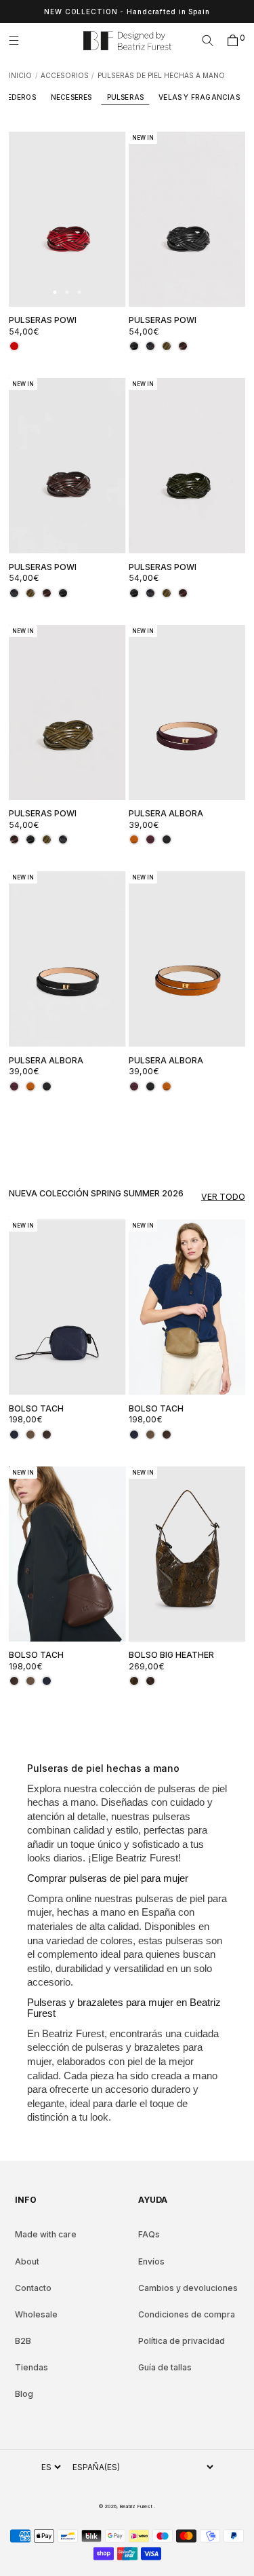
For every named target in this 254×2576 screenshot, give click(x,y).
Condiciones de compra (187, 2314)
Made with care (46, 2234)
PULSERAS (126, 97)
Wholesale (36, 2314)
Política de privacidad (182, 2341)
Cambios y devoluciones (188, 2288)
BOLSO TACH (36, 1408)
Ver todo (223, 1197)
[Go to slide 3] (80, 292)
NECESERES (71, 97)
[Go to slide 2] (67, 292)
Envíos (151, 2261)
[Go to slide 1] (55, 292)
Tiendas (31, 2367)
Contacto (33, 2288)
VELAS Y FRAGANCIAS (199, 97)
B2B (23, 2341)
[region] (127, 12)
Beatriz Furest (136, 2506)
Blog (24, 2394)
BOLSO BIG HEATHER (171, 1655)
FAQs (149, 2234)
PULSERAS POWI (43, 320)
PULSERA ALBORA (166, 813)
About (27, 2261)
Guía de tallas (165, 2367)
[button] (19, 41)
